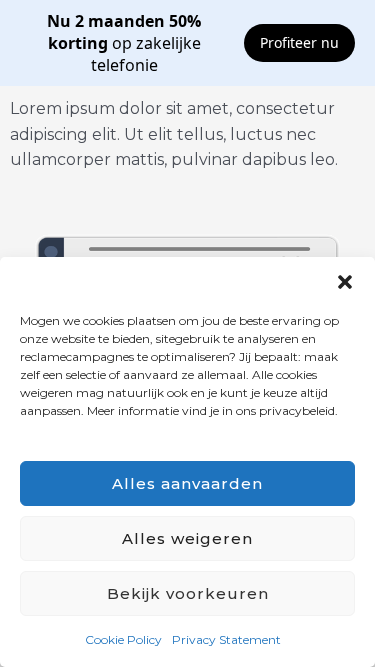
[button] (345, 282)
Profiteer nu (299, 42)
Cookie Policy (123, 639)
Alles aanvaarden (187, 483)
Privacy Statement (226, 639)
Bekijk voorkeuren (188, 593)
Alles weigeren (187, 538)
